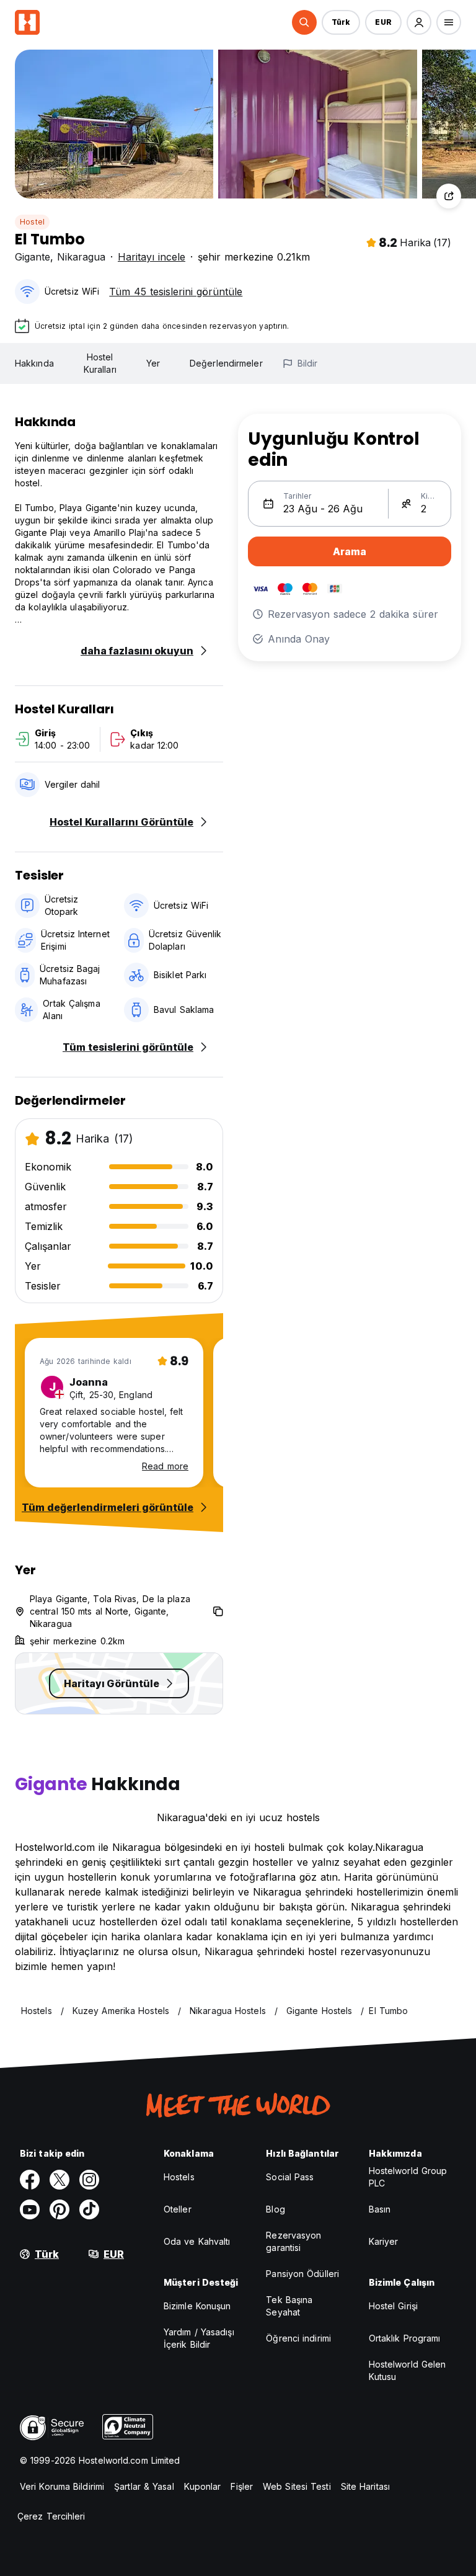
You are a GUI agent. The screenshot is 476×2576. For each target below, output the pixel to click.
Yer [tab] (153, 363)
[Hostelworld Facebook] (30, 2180)
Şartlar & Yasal (144, 2486)
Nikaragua (81, 257)
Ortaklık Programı (405, 2338)
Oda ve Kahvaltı (197, 2241)
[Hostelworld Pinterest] (59, 2209)
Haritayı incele (152, 257)
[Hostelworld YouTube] (30, 2209)
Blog (275, 2209)
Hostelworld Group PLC (408, 2177)
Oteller (178, 2209)
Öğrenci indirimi (298, 2338)
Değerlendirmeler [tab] (226, 363)
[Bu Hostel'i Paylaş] (449, 196)
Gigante (33, 257)
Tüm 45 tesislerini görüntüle (176, 292)
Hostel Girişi (393, 2306)
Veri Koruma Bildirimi (62, 2486)
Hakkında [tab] (34, 363)
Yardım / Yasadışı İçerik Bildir (199, 2338)
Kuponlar (203, 2486)
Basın (380, 2209)
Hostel (32, 222)
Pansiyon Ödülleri (302, 2274)
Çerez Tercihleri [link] (51, 2516)
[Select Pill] (304, 22)
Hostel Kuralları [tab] (100, 363)
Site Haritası (365, 2486)
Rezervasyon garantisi (293, 2241)
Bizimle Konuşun (197, 2306)
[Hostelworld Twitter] (59, 2180)
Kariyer (384, 2241)
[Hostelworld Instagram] (89, 2180)
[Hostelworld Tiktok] (89, 2209)
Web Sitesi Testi (297, 2486)
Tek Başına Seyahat (289, 2306)
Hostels (179, 2177)
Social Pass (290, 2177)
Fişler (242, 2486)
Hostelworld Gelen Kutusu (408, 2370)
